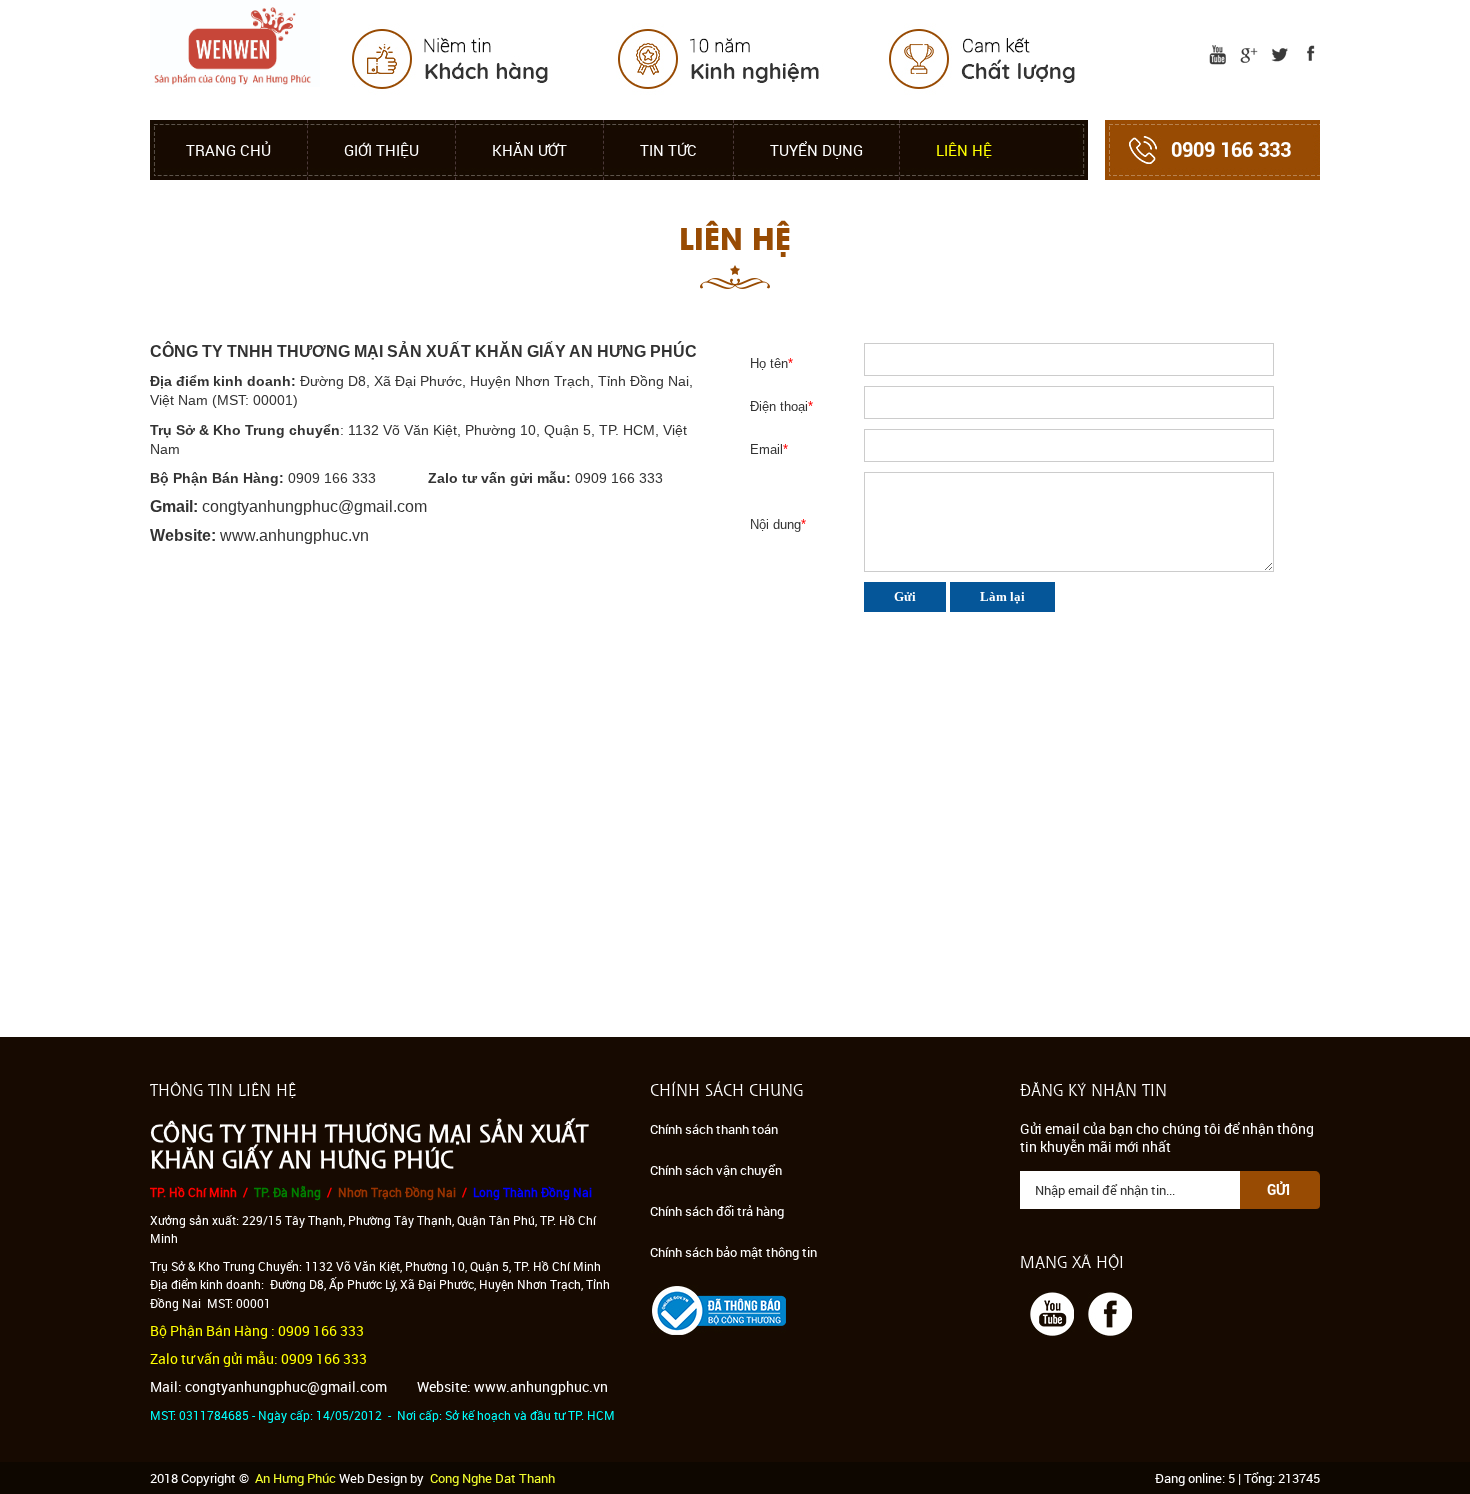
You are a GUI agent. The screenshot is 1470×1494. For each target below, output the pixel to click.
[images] (1213, 54)
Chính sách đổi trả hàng (717, 1211)
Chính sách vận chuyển (716, 1170)
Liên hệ (964, 150)
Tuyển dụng (816, 150)
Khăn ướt (529, 150)
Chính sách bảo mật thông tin (733, 1252)
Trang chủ (228, 150)
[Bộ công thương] (719, 1308)
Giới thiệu (381, 150)
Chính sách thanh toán (714, 1129)
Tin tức (668, 150)
